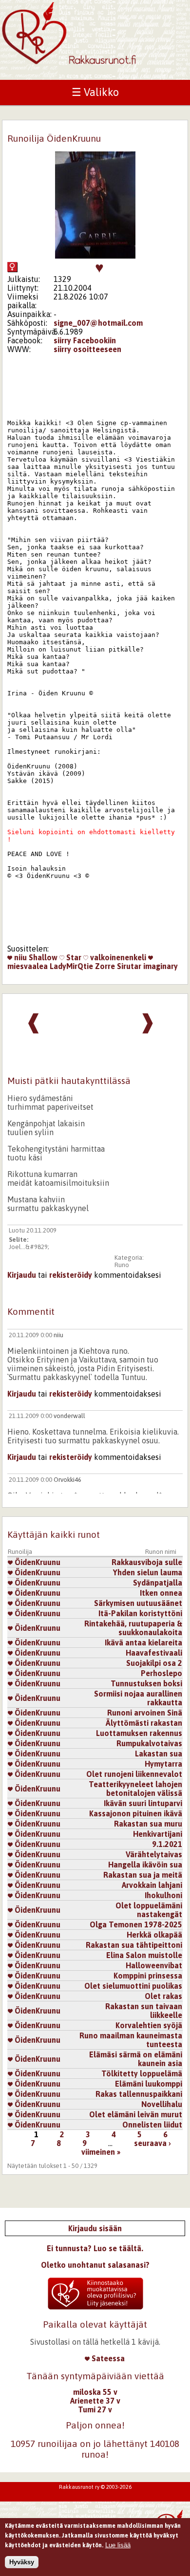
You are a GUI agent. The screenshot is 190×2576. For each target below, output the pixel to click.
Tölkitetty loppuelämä (142, 2073)
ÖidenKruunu (37, 1562)
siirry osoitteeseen (87, 349)
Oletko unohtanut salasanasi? (95, 2265)
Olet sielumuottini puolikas (133, 1986)
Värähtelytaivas (154, 1854)
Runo (122, 1265)
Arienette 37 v (95, 2401)
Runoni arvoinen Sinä (145, 1713)
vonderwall (69, 1416)
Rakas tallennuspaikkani (139, 2094)
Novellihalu (162, 2104)
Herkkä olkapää (154, 1935)
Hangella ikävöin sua (145, 1865)
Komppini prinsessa (148, 1976)
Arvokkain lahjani (152, 1885)
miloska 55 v (95, 2392)
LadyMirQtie (71, 966)
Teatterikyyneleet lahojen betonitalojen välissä (135, 1789)
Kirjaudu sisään (95, 2228)
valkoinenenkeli (117, 957)
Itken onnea (161, 1593)
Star (73, 957)
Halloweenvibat (154, 1965)
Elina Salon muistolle (144, 1955)
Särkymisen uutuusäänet (138, 1603)
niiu (19, 957)
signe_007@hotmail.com (98, 323)
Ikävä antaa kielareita (143, 1643)
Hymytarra (163, 1764)
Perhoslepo (161, 1673)
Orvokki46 (67, 1480)
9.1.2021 (167, 1844)
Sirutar (129, 966)
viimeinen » (101, 2152)
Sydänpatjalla (158, 1583)
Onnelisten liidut (152, 2125)
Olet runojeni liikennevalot (134, 1774)
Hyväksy (22, 2562)
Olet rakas (163, 1996)
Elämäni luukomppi (149, 2084)
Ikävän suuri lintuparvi (143, 1803)
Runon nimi (161, 1552)
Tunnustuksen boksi (146, 1683)
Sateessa (107, 2358)
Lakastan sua (159, 1754)
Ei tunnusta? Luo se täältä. (95, 2248)
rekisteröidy (71, 1275)
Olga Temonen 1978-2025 (136, 1924)
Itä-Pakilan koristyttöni (140, 1613)
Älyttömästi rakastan (144, 1723)
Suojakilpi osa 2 (154, 1663)
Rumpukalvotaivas (149, 1743)
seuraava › (152, 2143)
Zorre (105, 966)
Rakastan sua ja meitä (143, 1875)
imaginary (161, 966)
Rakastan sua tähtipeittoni (134, 1945)
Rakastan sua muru (148, 1824)
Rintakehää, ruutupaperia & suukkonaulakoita (133, 1628)
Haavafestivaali (154, 1653)
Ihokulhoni (163, 1895)
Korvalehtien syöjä (149, 2025)
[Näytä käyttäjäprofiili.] (95, 256)
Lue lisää (118, 2545)
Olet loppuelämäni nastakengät (149, 1910)
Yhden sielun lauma (148, 1572)
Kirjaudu (22, 1275)
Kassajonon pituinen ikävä (136, 1813)
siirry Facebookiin (85, 340)
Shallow (43, 957)
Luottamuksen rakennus (139, 1733)
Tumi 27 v (95, 2409)
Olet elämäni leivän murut (136, 2114)
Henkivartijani (158, 1834)
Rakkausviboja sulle (147, 1562)
